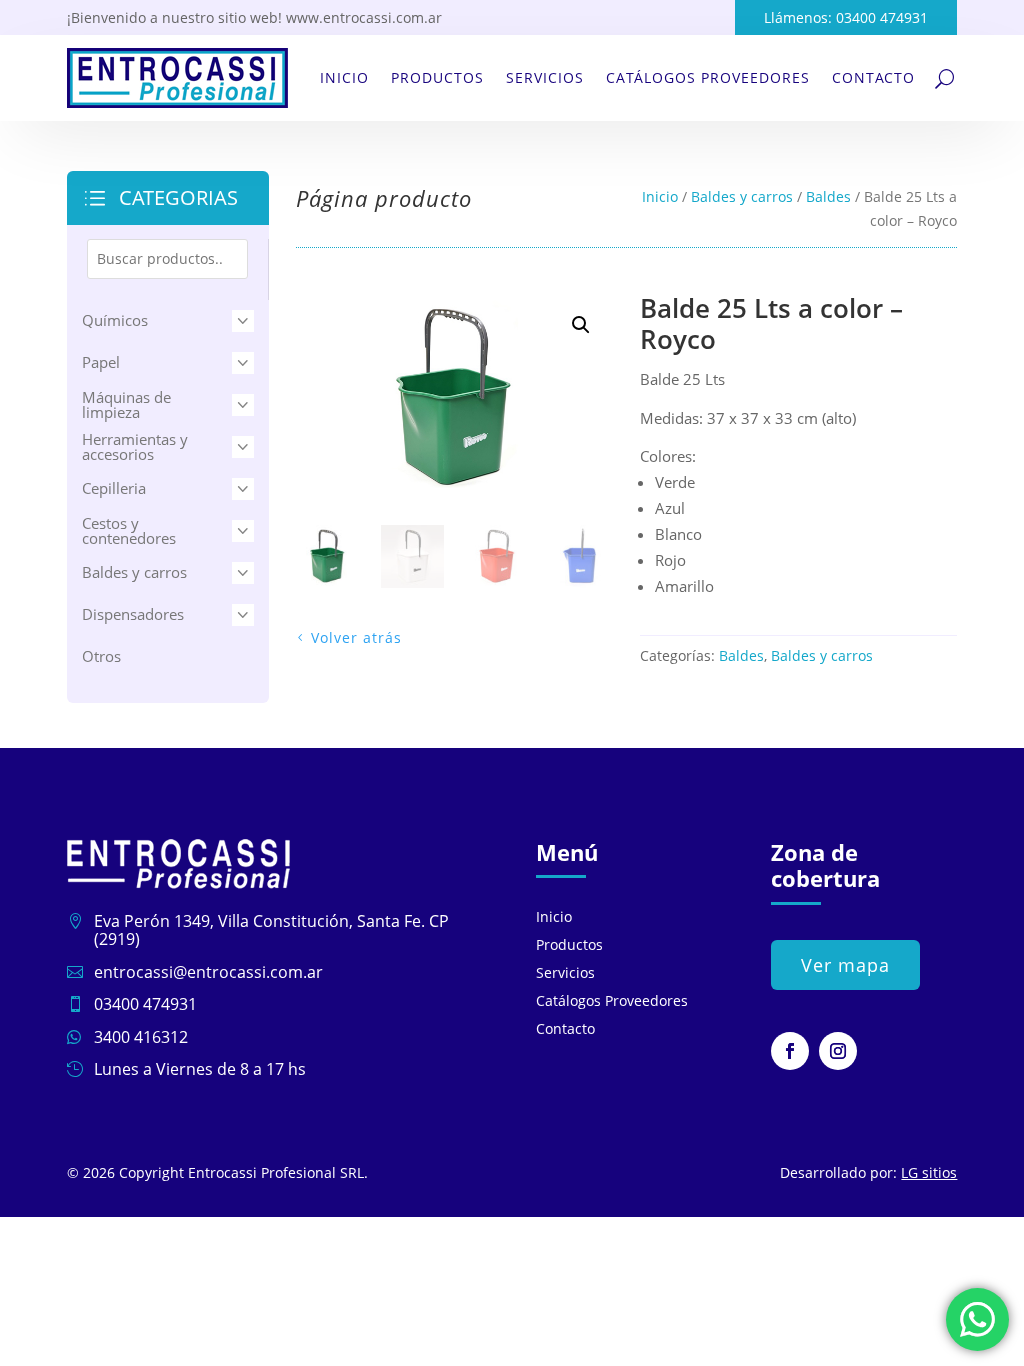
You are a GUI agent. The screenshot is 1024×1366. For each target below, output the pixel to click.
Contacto (873, 77)
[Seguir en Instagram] (838, 1051)
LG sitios (929, 1172)
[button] (581, 325)
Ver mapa (845, 965)
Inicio (344, 77)
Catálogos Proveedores (708, 77)
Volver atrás (356, 637)
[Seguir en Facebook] (790, 1051)
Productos (437, 77)
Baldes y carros (742, 196)
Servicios (545, 77)
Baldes (828, 196)
